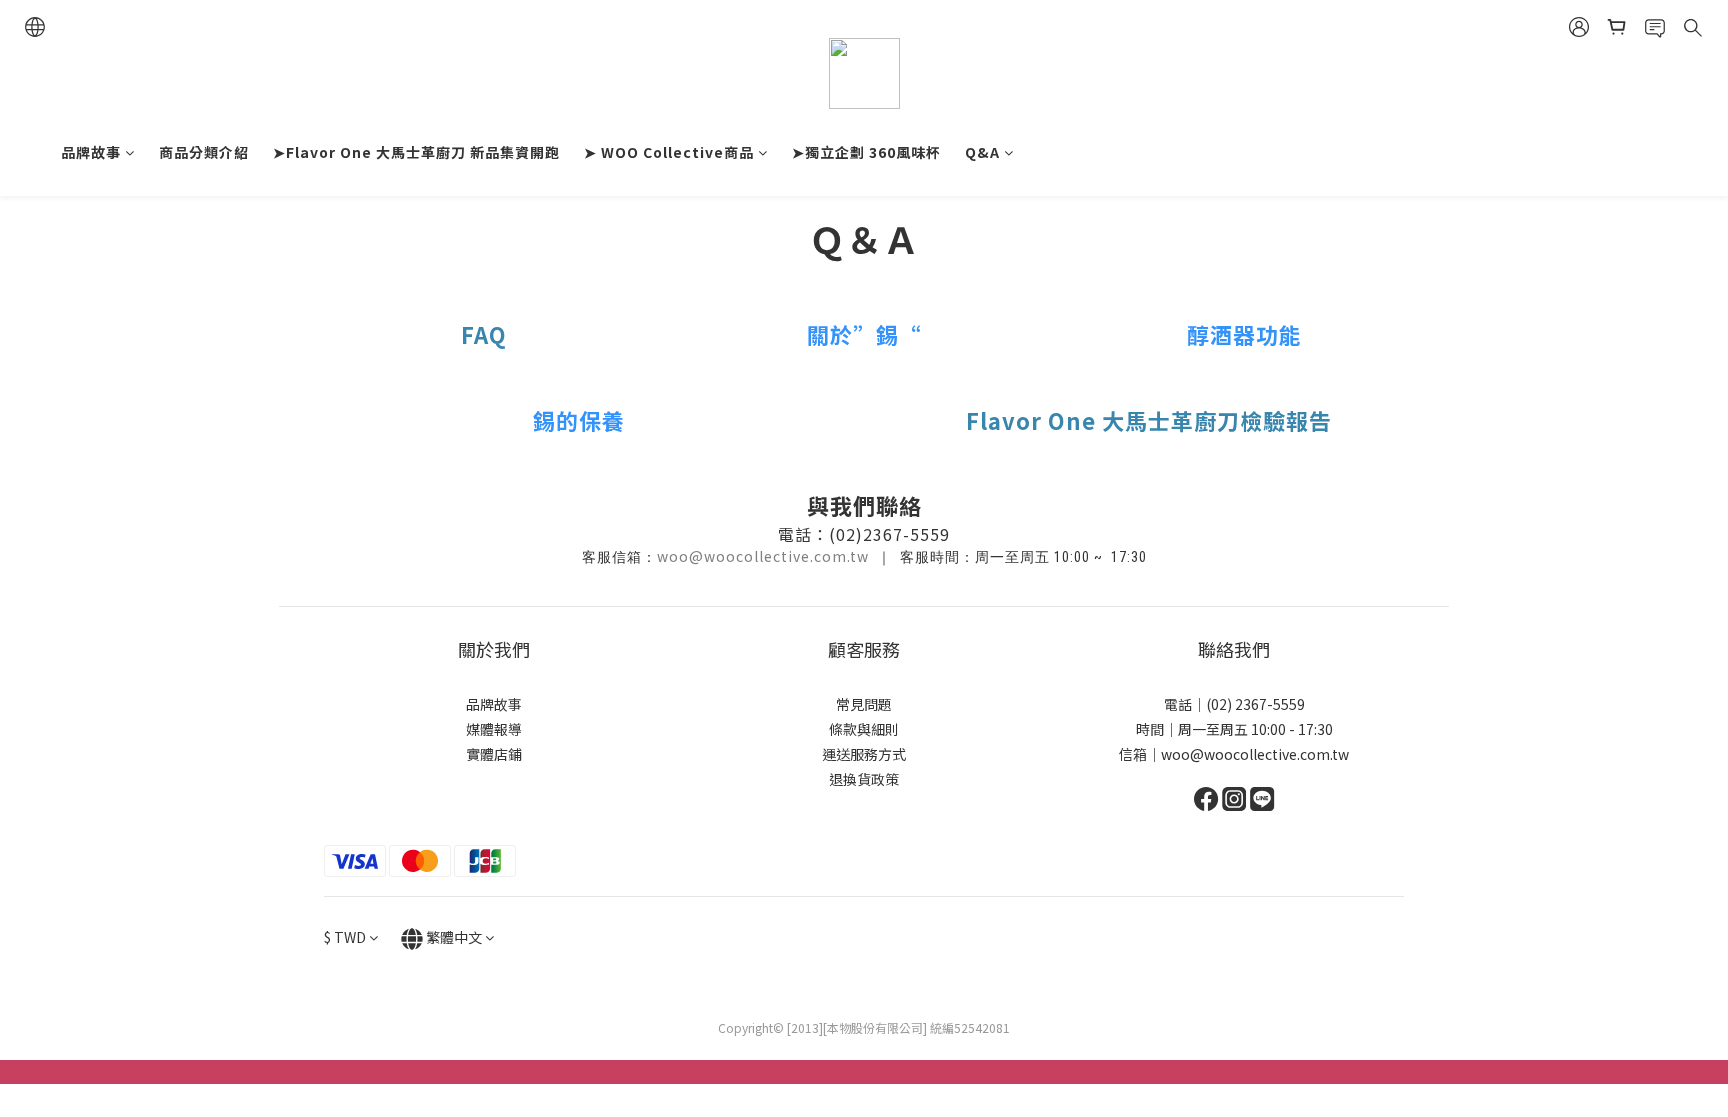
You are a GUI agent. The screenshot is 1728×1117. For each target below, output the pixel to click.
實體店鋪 (494, 754)
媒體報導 (494, 729)
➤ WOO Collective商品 (669, 152)
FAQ (484, 334)
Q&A (982, 152)
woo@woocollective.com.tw (763, 556)
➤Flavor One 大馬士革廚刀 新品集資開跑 (416, 152)
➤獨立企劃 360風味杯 (866, 152)
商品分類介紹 (204, 152)
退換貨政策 (864, 779)
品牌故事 (91, 152)
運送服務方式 (864, 754)
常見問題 (864, 704)
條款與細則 (864, 729)
